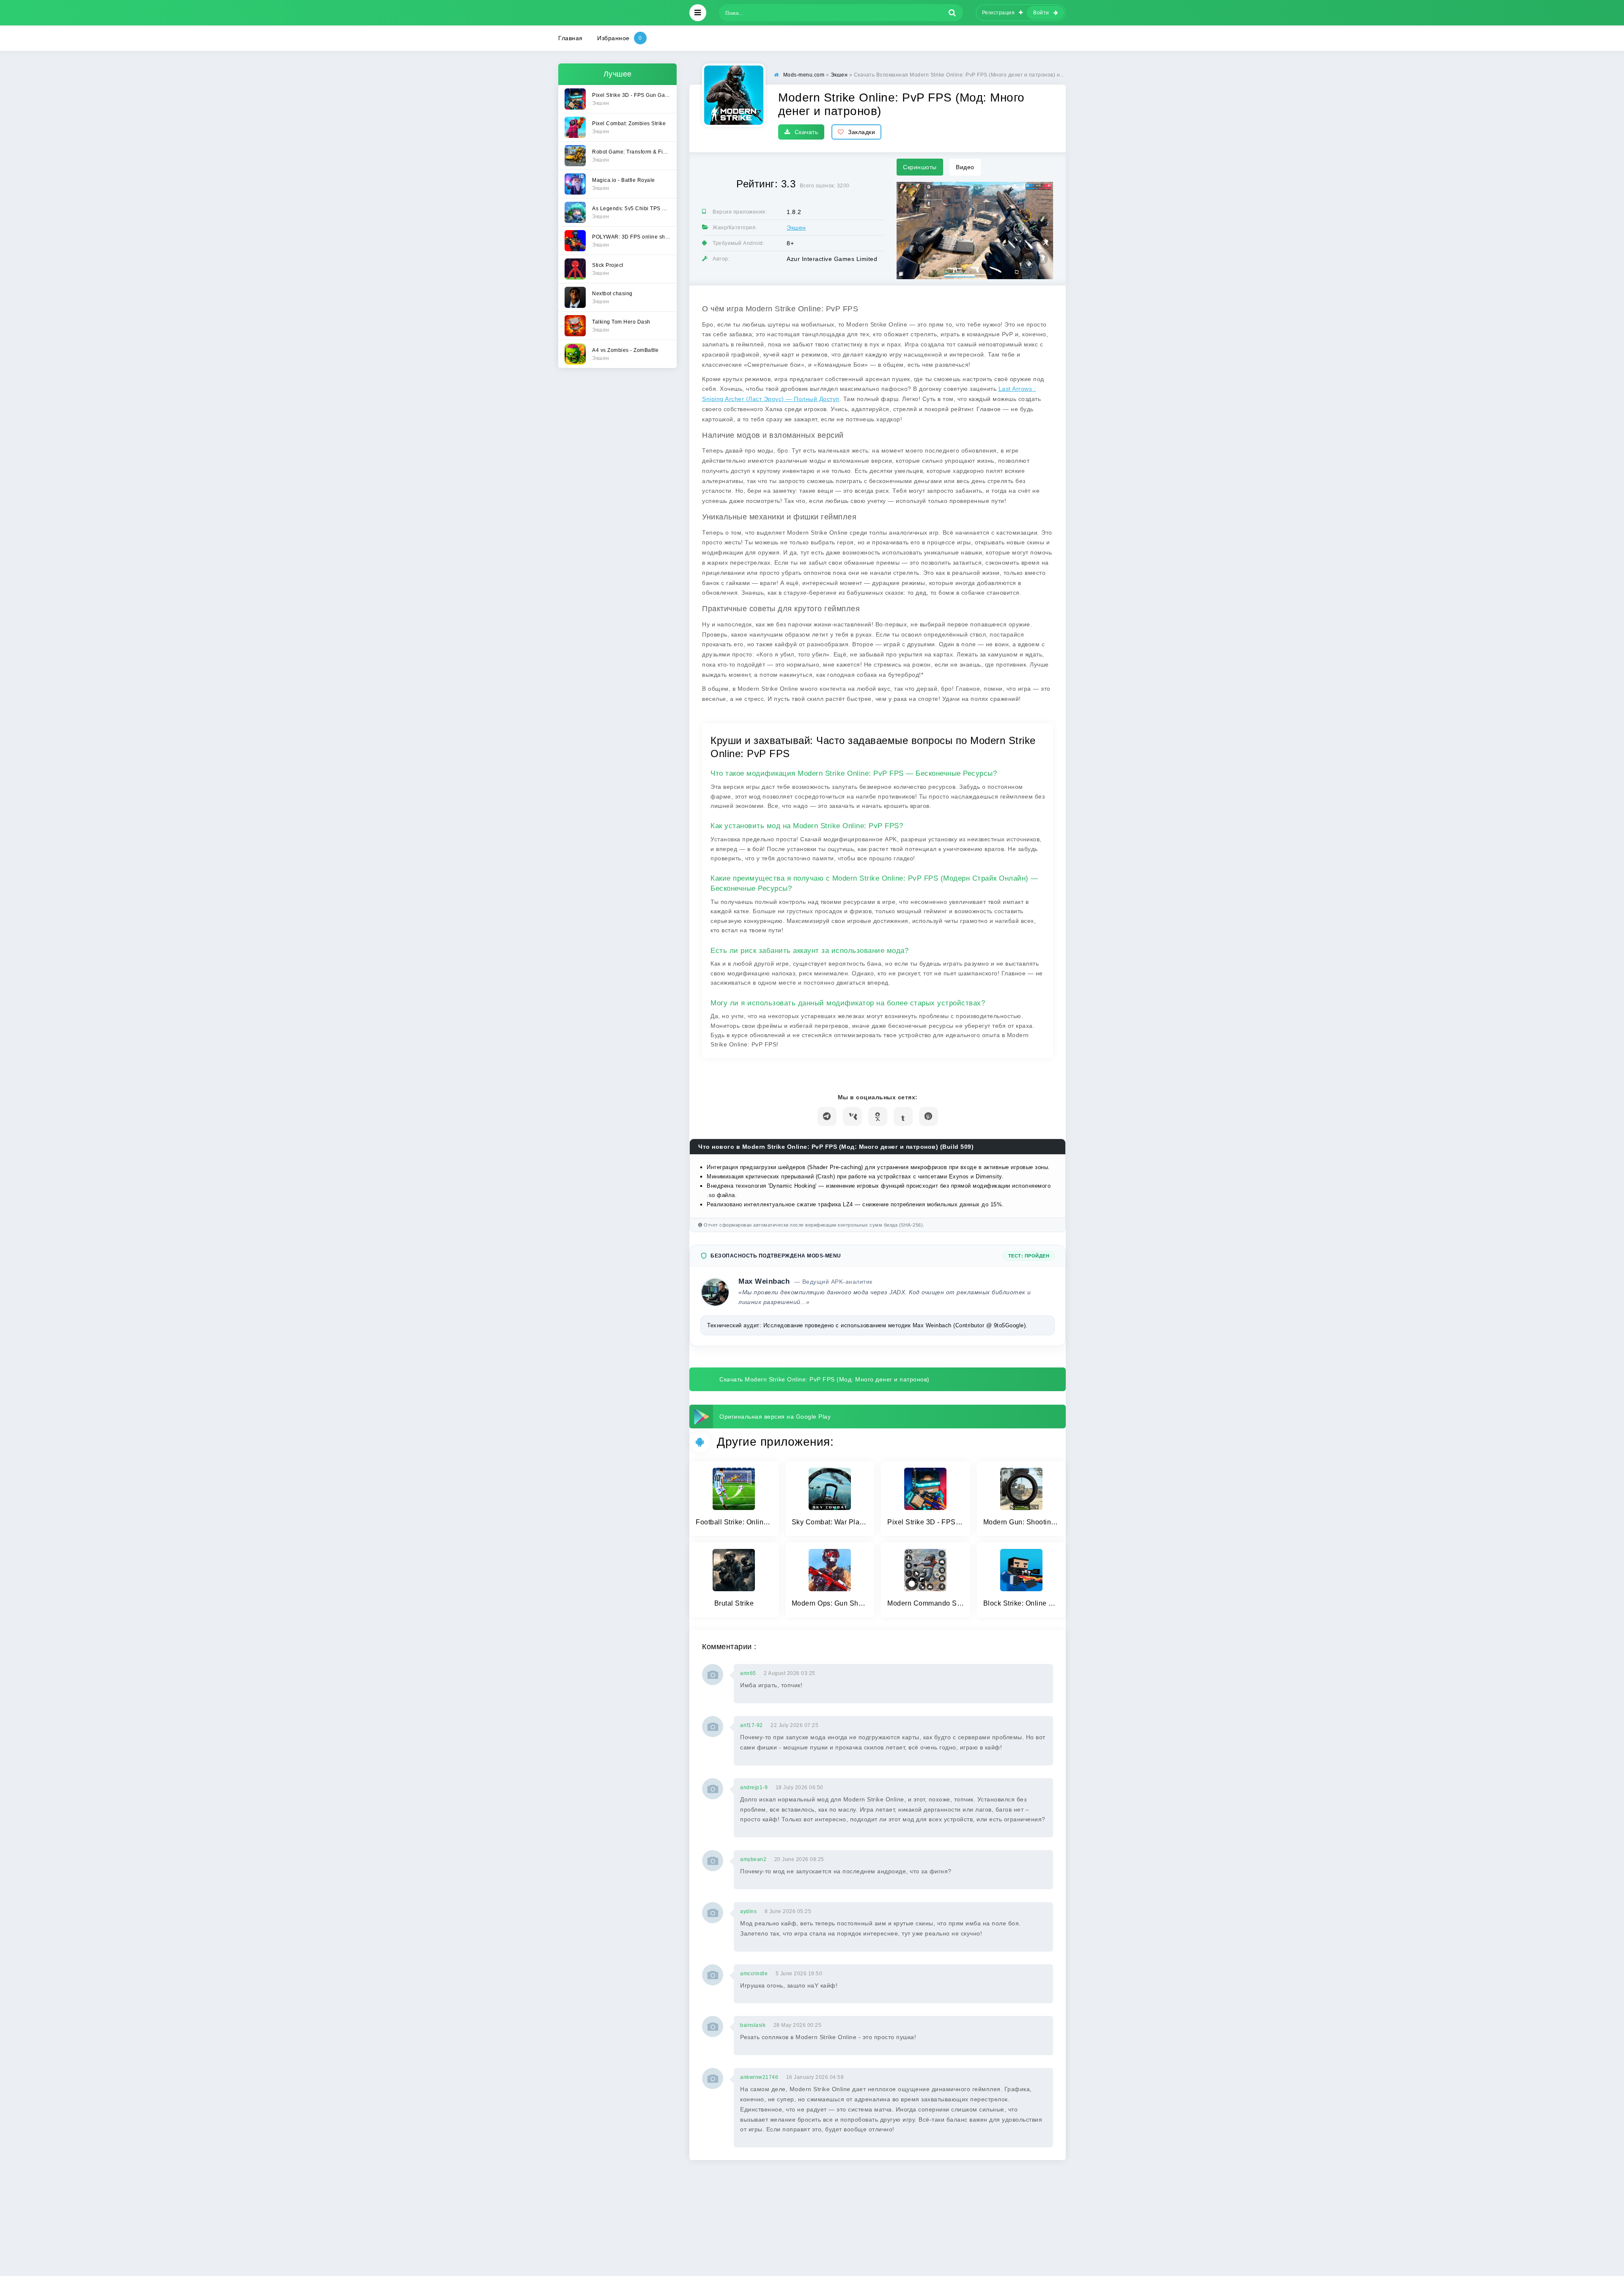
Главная (571, 38)
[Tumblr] (903, 1116)
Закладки (861, 132)
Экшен (796, 228)
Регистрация (999, 13)
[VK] (852, 1116)
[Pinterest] (929, 1116)
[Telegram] (827, 1116)
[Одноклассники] (878, 1116)
